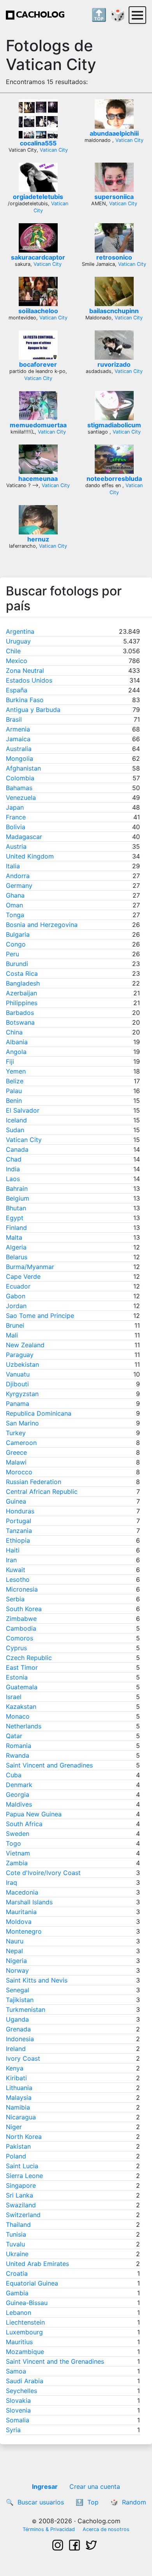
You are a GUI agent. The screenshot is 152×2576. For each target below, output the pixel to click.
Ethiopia (18, 1540)
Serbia (15, 1599)
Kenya (15, 2068)
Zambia (17, 1863)
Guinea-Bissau (27, 2303)
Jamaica (18, 739)
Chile (13, 651)
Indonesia (20, 2039)
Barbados (20, 1013)
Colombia (20, 778)
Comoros (19, 1638)
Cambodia (21, 1628)
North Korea (24, 2137)
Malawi (16, 1462)
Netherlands (24, 1726)
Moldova (19, 1922)
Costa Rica (22, 973)
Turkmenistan (26, 2010)
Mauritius (19, 2342)
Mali (12, 1335)
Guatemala (22, 1687)
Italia (13, 866)
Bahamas (19, 788)
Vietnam (18, 1853)
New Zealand (25, 1345)
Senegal (18, 1990)
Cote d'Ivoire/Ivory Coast (43, 1873)
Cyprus (16, 1648)
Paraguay (20, 1355)
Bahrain (17, 1189)
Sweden (18, 1834)
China (14, 1032)
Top (93, 2502)
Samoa (16, 2371)
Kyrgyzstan (22, 1394)
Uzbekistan (22, 1364)
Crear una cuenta (95, 2486)
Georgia (18, 1794)
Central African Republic (42, 1491)
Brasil (14, 719)
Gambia (17, 2293)
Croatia (17, 2273)
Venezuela (21, 798)
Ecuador (18, 1286)
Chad (14, 1159)
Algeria (16, 1247)
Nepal (14, 1951)
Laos (13, 1179)
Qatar (14, 1736)
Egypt (15, 1218)
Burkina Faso (25, 700)
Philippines (22, 1003)
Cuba (14, 1775)
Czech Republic (29, 1658)
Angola (16, 1052)
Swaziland (21, 2205)
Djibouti (17, 1384)
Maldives (19, 1804)
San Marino (22, 1423)
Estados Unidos (29, 680)
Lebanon (19, 2312)
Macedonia (22, 1892)
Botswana (20, 1022)
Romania (19, 1746)
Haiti (13, 1550)
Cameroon (21, 1443)
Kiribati (16, 2078)
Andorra (18, 876)
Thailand (18, 2225)
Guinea (16, 1501)
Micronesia (22, 1589)
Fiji (10, 1061)
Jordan (16, 1306)
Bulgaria (18, 934)
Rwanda (18, 1755)
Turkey (16, 1433)
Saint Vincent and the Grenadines (55, 2361)
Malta (14, 1237)
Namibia (18, 2107)
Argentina (20, 631)
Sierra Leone (24, 2176)
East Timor (22, 1667)
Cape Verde (23, 1276)
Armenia (18, 729)
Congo (16, 944)
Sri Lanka (19, 2195)
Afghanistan (23, 768)
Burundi (17, 964)
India (13, 1169)
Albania (17, 1042)
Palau (14, 1091)
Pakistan (18, 2146)
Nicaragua (21, 2117)
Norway (17, 1970)
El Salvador (23, 1110)
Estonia (17, 1677)
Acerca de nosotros (106, 2529)
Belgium (18, 1198)
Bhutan (16, 1208)
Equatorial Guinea (32, 2283)
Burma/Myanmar (30, 1267)
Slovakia (18, 2400)
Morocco (19, 1472)
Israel (14, 1697)
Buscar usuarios (41, 2502)
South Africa (24, 1824)
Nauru (15, 1941)
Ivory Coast (23, 2058)
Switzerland (23, 2215)
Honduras (20, 1511)
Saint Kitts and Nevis (37, 1980)
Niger (14, 2127)
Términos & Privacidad (49, 2529)
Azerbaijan (21, 993)
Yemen (16, 1071)
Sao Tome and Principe (40, 1316)
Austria (16, 846)
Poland (16, 2156)
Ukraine (17, 2254)
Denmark (19, 1785)
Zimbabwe (21, 1619)
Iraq (11, 1882)
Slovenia (18, 2410)
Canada (17, 1149)
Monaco (18, 1716)
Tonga (15, 915)
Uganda (17, 2019)
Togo (13, 1843)
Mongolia (19, 758)
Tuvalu (15, 2244)
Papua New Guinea (34, 1814)
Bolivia (16, 827)
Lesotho (18, 1579)
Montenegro (24, 1931)
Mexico (17, 661)
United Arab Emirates (37, 2264)
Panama (18, 1404)
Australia (19, 749)
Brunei (15, 1325)
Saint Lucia (22, 2166)
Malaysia (19, 2097)
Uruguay (18, 641)
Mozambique (25, 2352)
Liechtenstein (25, 2322)
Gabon (16, 1296)
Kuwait (16, 1570)
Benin (14, 1101)
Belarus (17, 1257)
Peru (12, 954)
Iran (11, 1560)
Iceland (16, 1120)
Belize (15, 1081)
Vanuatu (18, 1374)
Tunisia (16, 2234)
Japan (15, 807)
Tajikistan (20, 2000)
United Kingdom (30, 856)
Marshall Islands (29, 1902)
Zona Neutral (25, 670)
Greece (16, 1452)
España (17, 690)
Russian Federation (34, 1482)
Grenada (18, 2029)
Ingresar (45, 2486)
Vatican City (54, 150)
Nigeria (16, 1961)
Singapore (21, 2185)
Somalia (18, 2420)
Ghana (15, 895)
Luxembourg (24, 2332)
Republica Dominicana (39, 1413)
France (16, 817)
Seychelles (21, 2391)
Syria (13, 2430)
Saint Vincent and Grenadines (49, 1765)
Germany (19, 886)
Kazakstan (21, 1707)
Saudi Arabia (25, 2381)
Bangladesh (23, 983)
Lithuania (19, 2088)
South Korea (24, 1609)
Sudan (15, 1130)
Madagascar (24, 837)
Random (134, 2502)
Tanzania (19, 1531)
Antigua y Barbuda (33, 710)
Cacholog (40, 15)
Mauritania (21, 1912)
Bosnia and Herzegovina (42, 925)
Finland (16, 1228)
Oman (14, 905)
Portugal (19, 1521)
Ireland (16, 2049)
